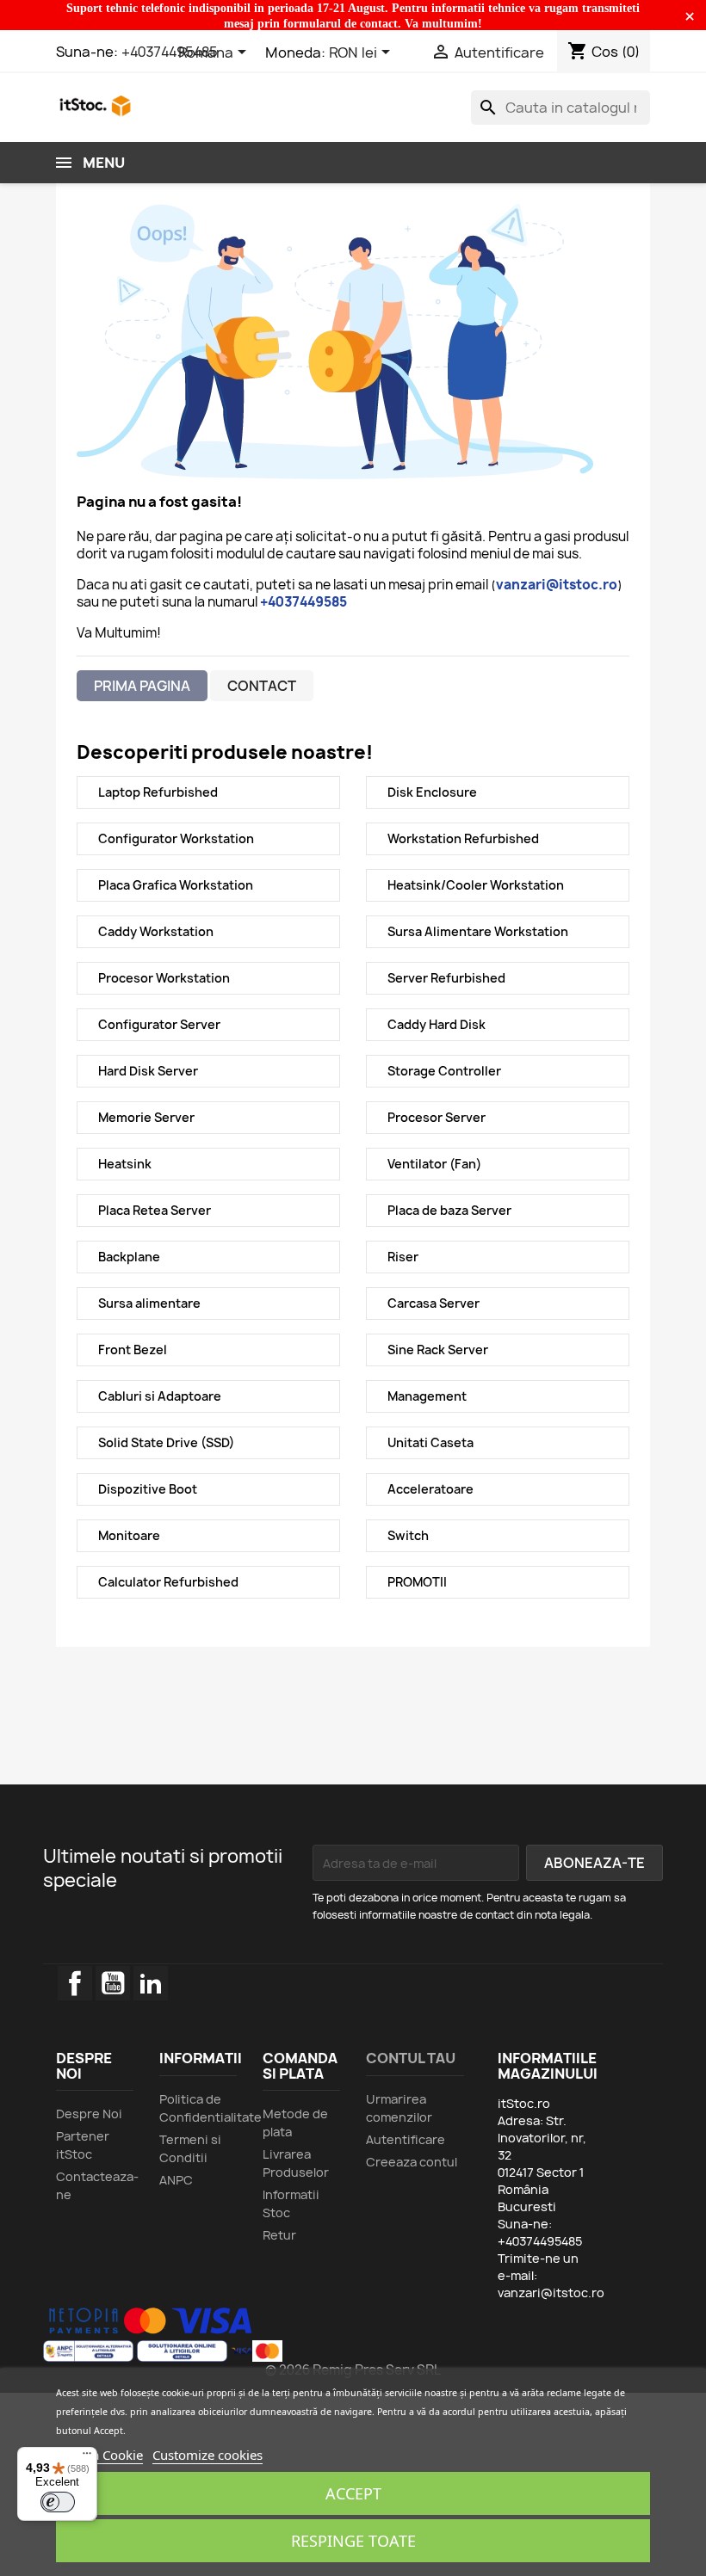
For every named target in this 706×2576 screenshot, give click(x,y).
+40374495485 (170, 52)
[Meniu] (87, 2457)
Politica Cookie (99, 2455)
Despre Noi (89, 2114)
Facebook (75, 1983)
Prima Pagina (142, 686)
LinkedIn (151, 1983)
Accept (353, 2493)
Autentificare (406, 2139)
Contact (262, 686)
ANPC (176, 2180)
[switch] (58, 2502)
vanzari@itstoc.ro (551, 2293)
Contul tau (411, 2058)
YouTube (113, 1983)
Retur (279, 2235)
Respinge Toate (353, 2541)
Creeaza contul (412, 2162)
